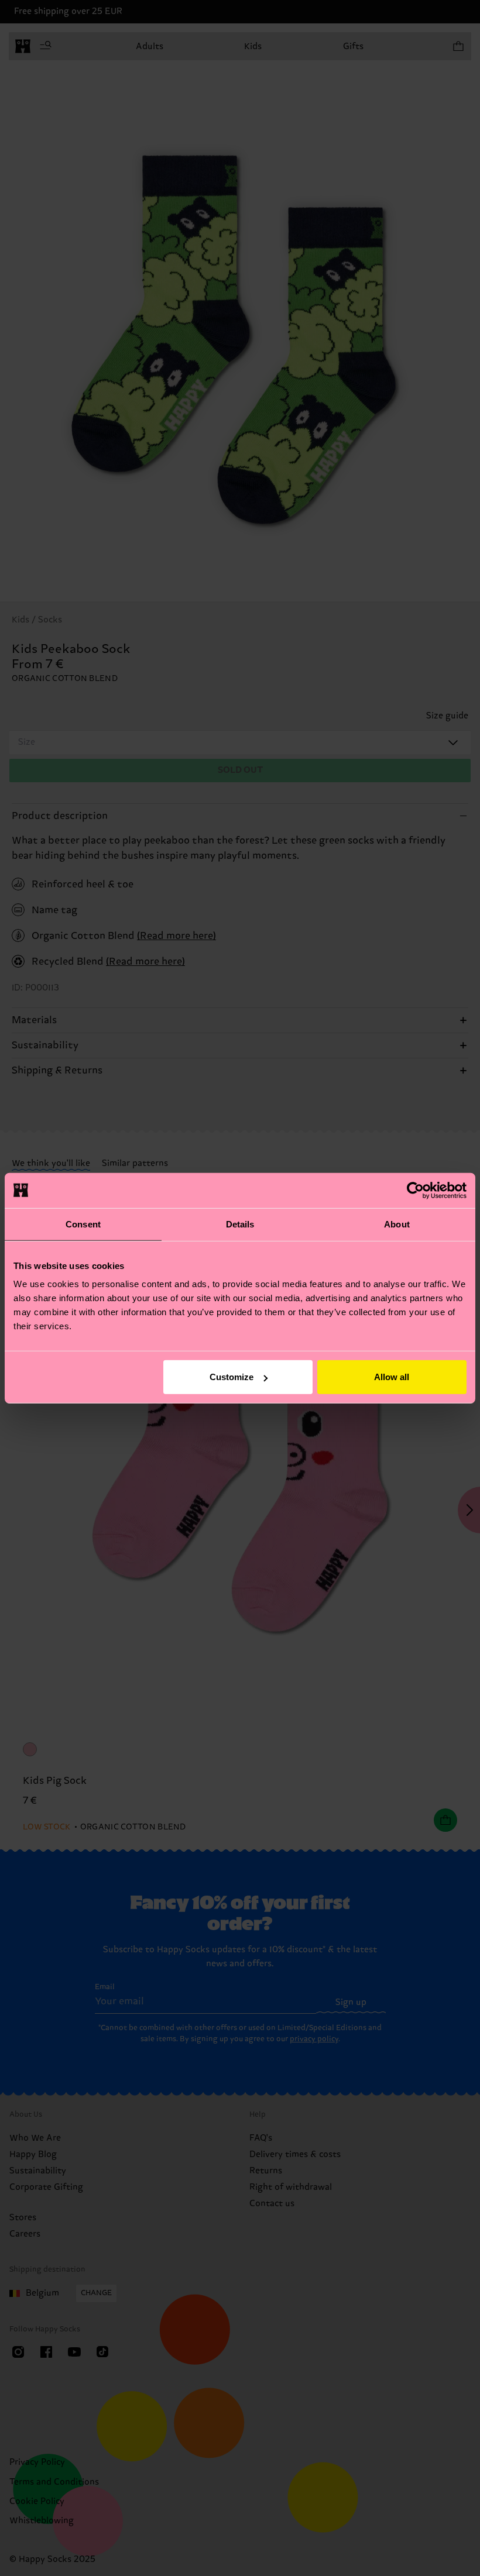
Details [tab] (240, 1224)
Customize (232, 1377)
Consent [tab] (83, 1224)
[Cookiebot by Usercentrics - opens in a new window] (415, 1190)
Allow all (392, 1377)
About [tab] (397, 1224)
